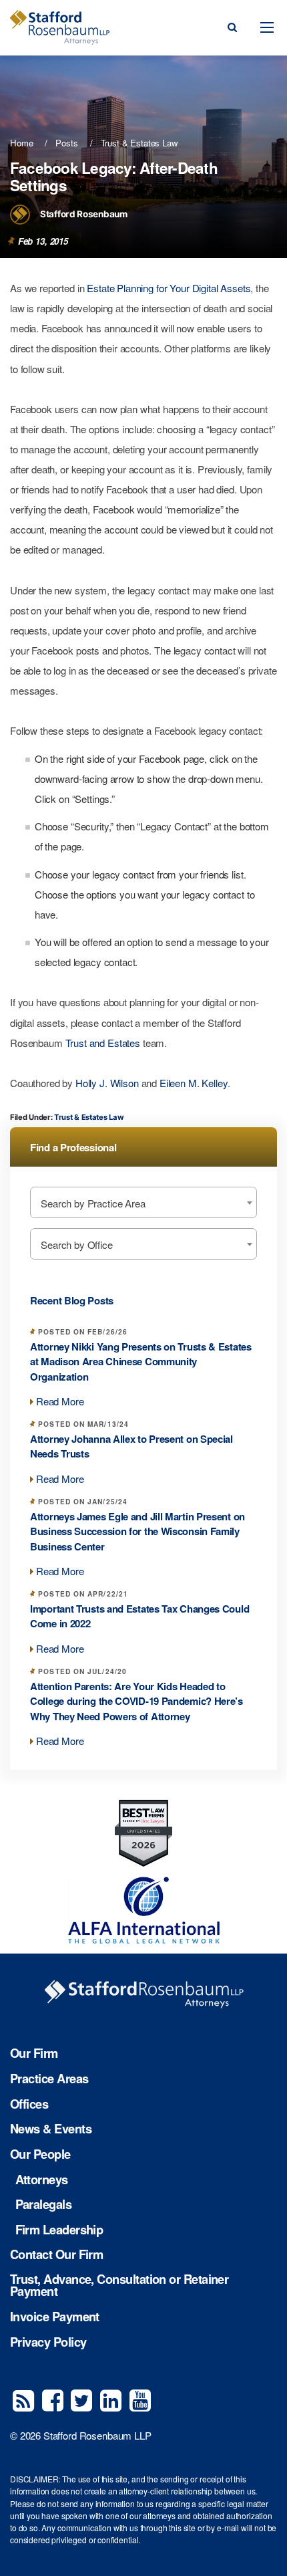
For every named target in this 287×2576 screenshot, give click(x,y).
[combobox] (143, 1202)
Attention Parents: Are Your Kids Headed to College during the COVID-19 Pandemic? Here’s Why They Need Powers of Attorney (136, 1701)
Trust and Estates (103, 1043)
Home (21, 143)
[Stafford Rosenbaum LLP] (60, 27)
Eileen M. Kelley (194, 1083)
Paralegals (44, 2204)
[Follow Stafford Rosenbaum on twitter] (81, 2399)
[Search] (232, 27)
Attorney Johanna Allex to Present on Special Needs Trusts (131, 1446)
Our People (40, 2154)
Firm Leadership (59, 2230)
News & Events (51, 2129)
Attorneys (42, 2180)
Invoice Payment (55, 2317)
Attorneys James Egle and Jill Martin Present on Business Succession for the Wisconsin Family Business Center (137, 1531)
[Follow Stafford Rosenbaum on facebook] (53, 2399)
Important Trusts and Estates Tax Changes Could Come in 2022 (139, 1616)
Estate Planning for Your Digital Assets (169, 288)
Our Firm (34, 2053)
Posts (66, 143)
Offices (29, 2104)
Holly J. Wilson (107, 1083)
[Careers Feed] (23, 2399)
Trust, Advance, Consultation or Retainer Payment (119, 2286)
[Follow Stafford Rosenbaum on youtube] (140, 2399)
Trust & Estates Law (139, 143)
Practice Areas (49, 2079)
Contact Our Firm (56, 2254)
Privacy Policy (48, 2342)
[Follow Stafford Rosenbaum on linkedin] (111, 2399)
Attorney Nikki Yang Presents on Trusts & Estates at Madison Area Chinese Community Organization (141, 1362)
